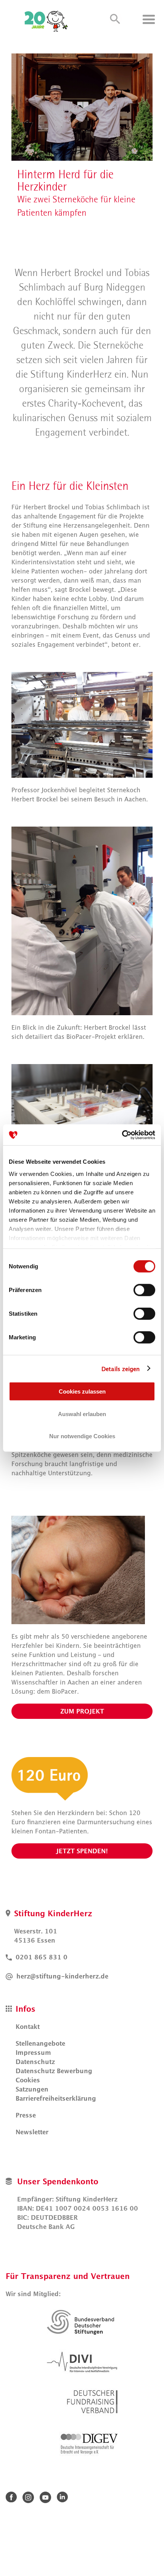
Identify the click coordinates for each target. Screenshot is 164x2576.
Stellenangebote (40, 2043)
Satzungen (32, 2089)
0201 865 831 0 (42, 1957)
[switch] (144, 1290)
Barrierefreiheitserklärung (56, 2098)
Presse (26, 2115)
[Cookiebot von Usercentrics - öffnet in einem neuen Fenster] (122, 1135)
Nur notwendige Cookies (82, 1436)
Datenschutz (35, 2062)
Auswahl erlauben (82, 1414)
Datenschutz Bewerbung (54, 2071)
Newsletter (32, 2132)
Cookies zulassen (82, 1391)
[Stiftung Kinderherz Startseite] (48, 19)
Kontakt (28, 2027)
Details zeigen (121, 1368)
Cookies (28, 2080)
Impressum (33, 2053)
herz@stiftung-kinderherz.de (62, 1976)
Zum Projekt (82, 1711)
